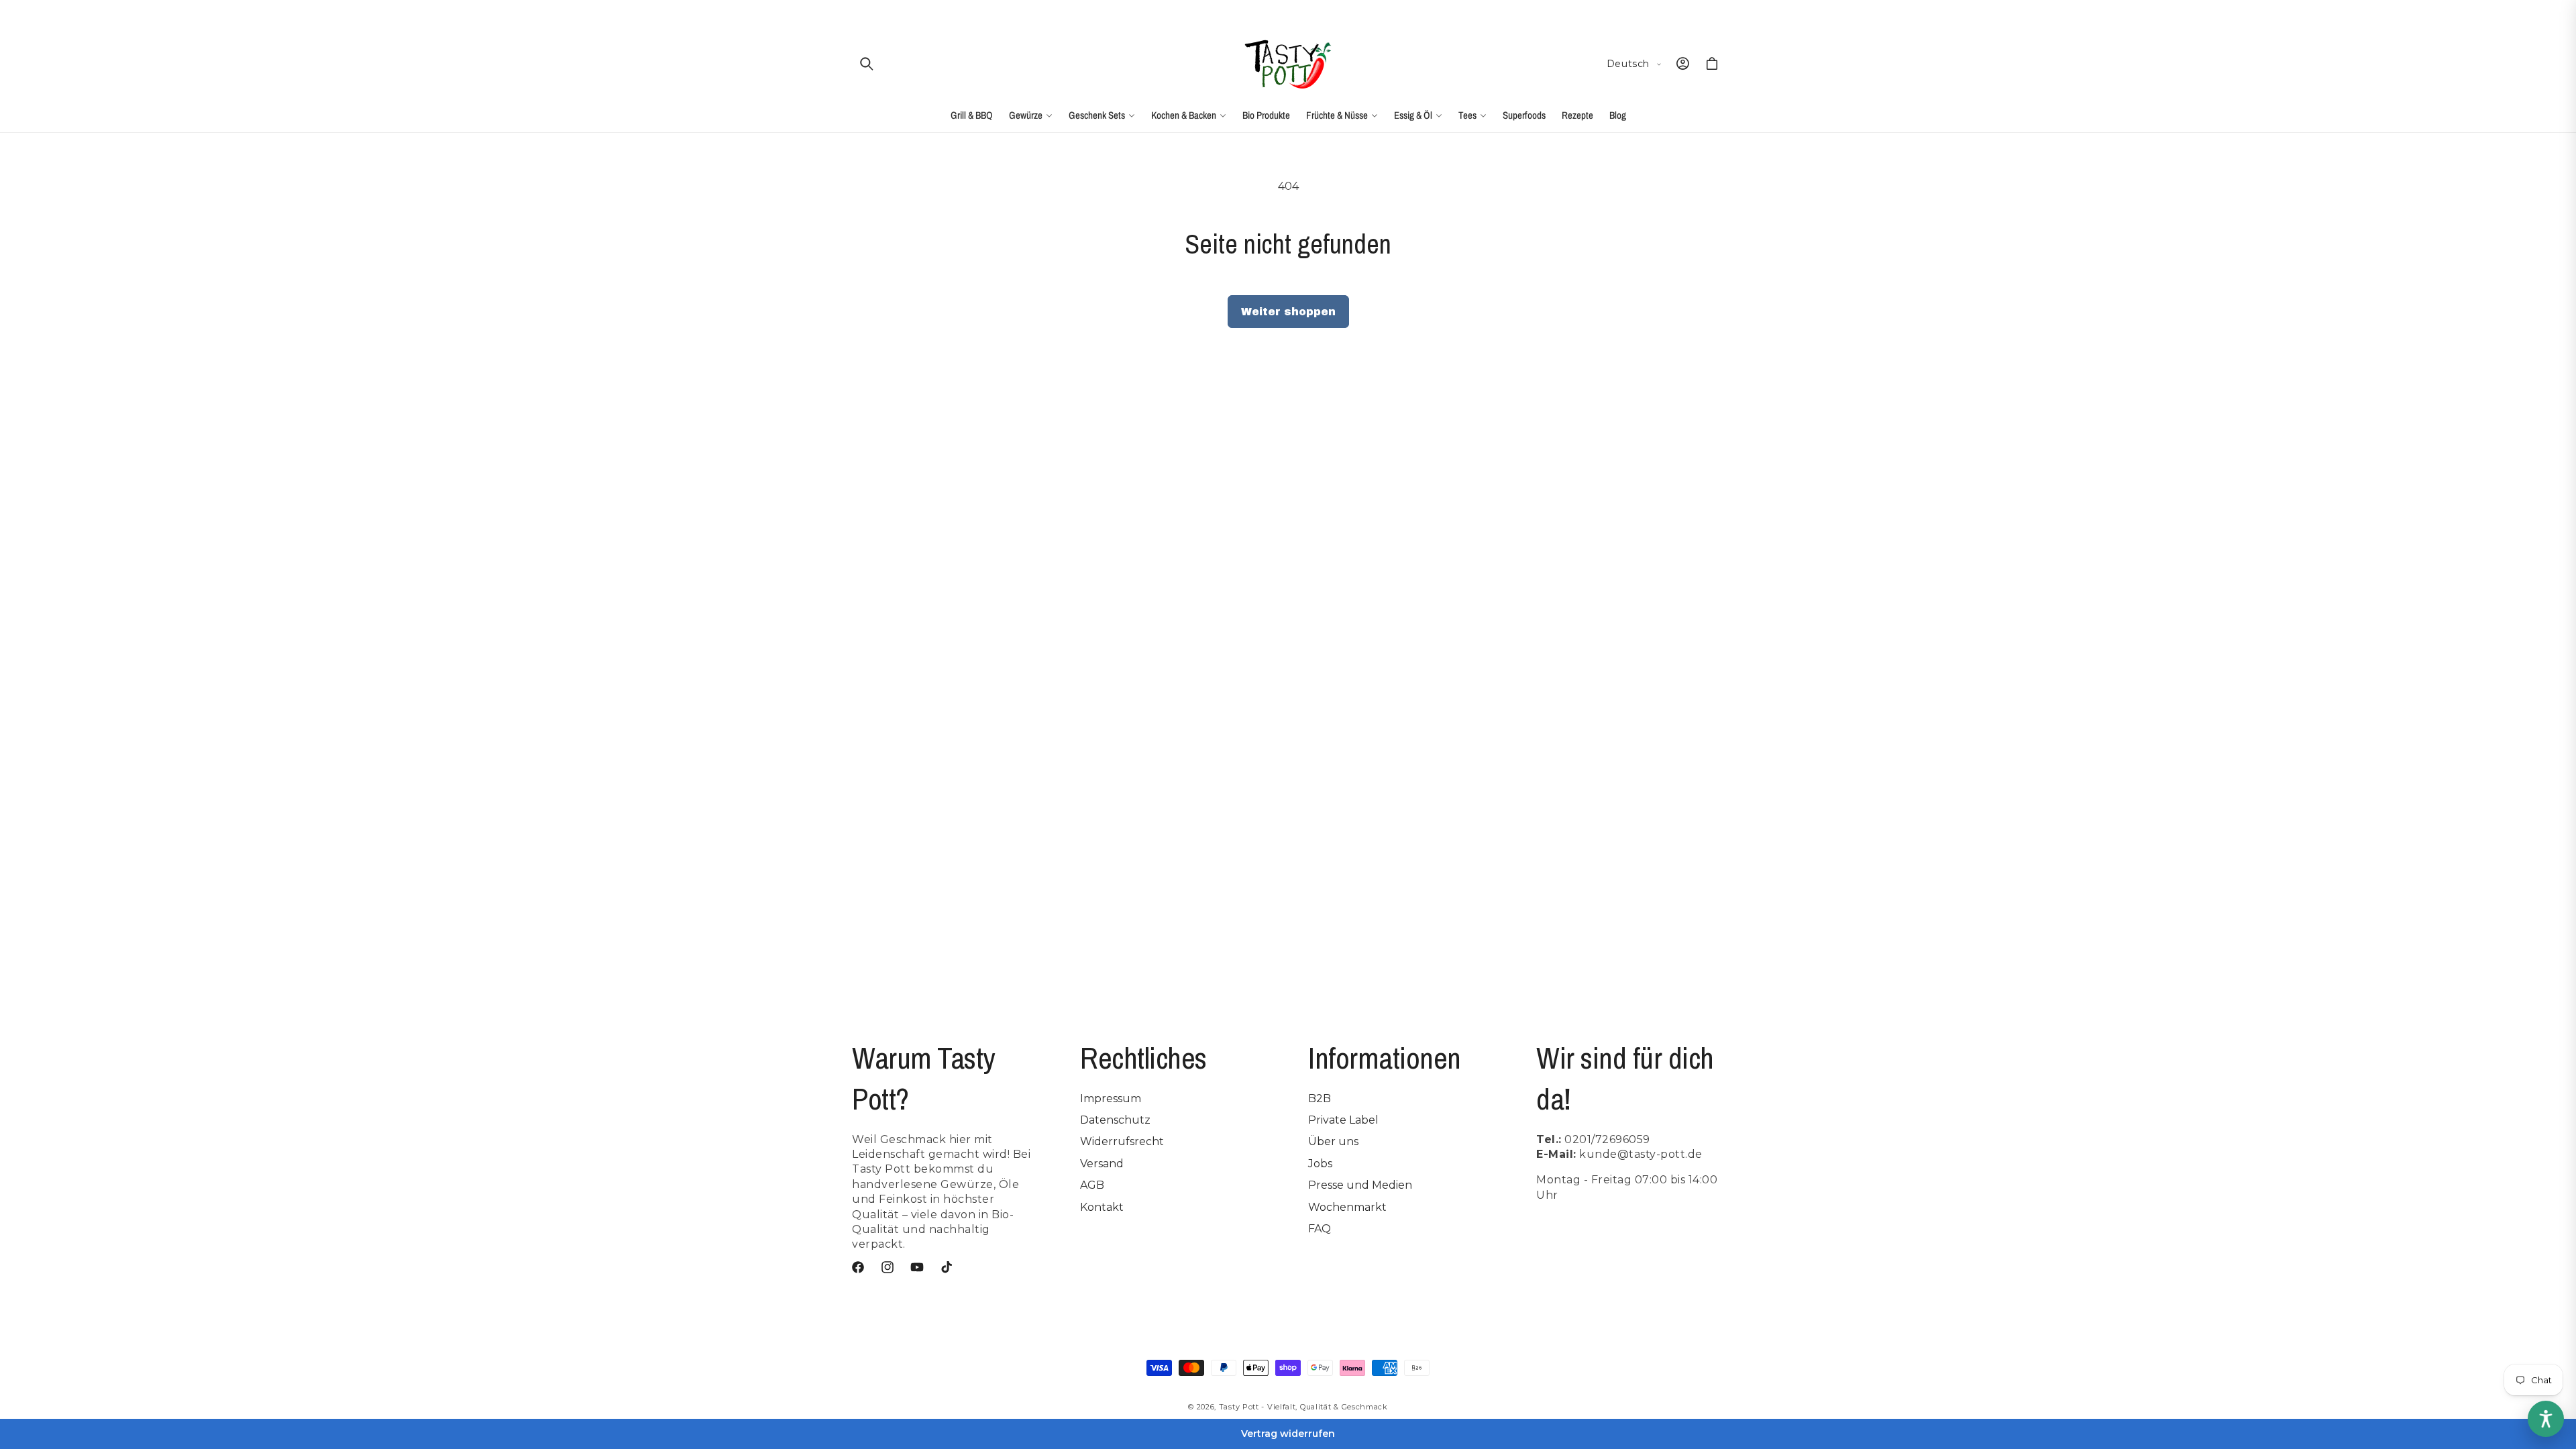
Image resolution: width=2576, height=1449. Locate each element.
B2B (1320, 1098)
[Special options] (2546, 1419)
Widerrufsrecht (1122, 1141)
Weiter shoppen (1288, 312)
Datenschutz (1115, 1120)
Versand (1102, 1164)
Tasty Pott (1239, 1407)
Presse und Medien (1360, 1185)
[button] (867, 64)
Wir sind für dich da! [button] (1625, 1078)
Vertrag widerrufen (1288, 1434)
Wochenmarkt (1347, 1207)
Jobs (1320, 1164)
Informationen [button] (1385, 1058)
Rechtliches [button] (1143, 1058)
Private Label (1343, 1120)
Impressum (1111, 1098)
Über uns (1333, 1141)
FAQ (1320, 1229)
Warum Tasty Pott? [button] (923, 1078)
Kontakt (1102, 1207)
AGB (1092, 1185)
